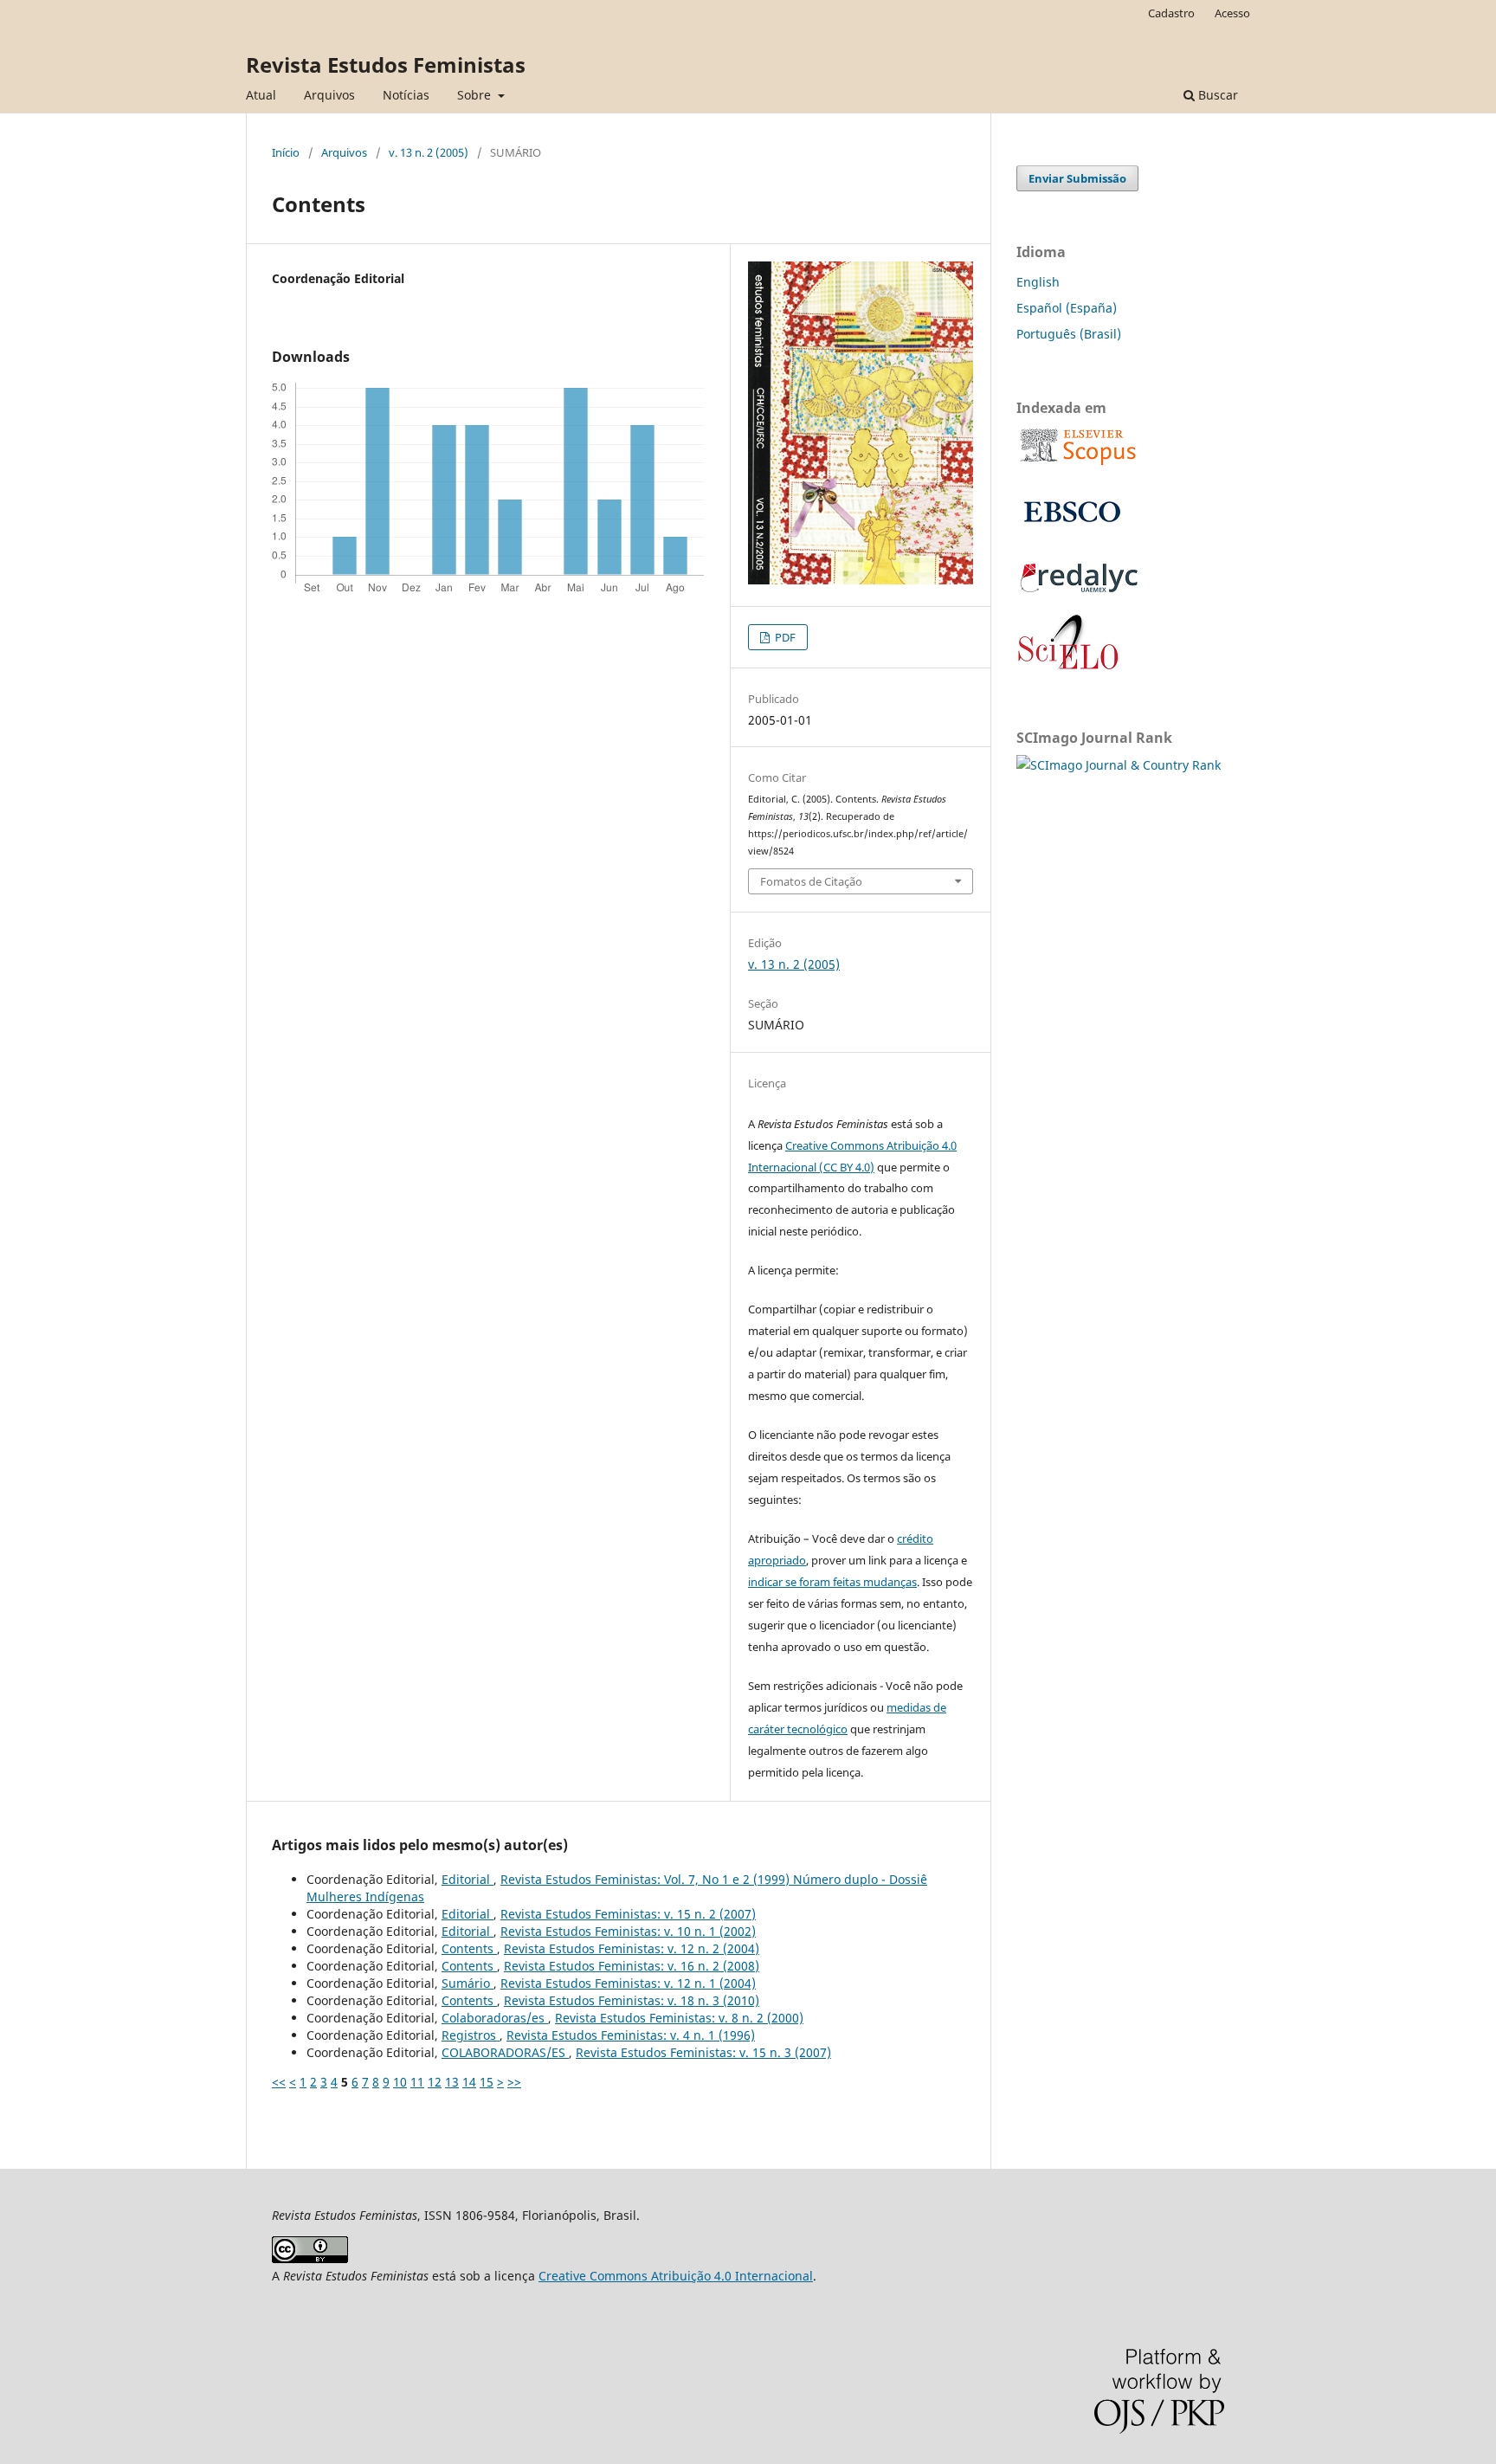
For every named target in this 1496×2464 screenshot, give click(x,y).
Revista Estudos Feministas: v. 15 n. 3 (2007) (703, 2052)
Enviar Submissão (1077, 178)
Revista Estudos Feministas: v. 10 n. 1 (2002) (628, 1931)
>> (514, 2082)
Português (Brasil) (1069, 334)
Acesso (1232, 13)
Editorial (467, 1879)
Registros (471, 2035)
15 (487, 2082)
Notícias (406, 95)
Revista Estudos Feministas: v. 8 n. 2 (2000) (679, 2018)
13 (452, 2082)
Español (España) (1067, 308)
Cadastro (1171, 13)
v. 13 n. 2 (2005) (429, 152)
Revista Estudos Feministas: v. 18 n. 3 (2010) (632, 2000)
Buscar (1216, 95)
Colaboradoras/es (495, 2018)
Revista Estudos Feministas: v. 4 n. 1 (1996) (631, 2035)
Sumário (467, 1983)
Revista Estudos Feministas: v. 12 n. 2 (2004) (632, 1948)
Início (286, 152)
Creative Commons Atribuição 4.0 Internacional (676, 2276)
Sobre (476, 95)
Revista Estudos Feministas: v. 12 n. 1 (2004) (628, 1983)
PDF (784, 637)
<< (279, 2082)
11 (417, 2082)
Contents (469, 1948)
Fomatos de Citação (811, 881)
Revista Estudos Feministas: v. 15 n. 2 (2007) (628, 1914)
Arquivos (329, 95)
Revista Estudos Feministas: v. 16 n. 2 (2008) (632, 1966)
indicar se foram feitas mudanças (832, 1582)
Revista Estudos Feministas (386, 65)
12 (435, 2082)
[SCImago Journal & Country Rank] (1119, 765)
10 (400, 2082)
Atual (261, 95)
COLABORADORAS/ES (505, 2052)
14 (469, 2082)
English (1038, 282)
